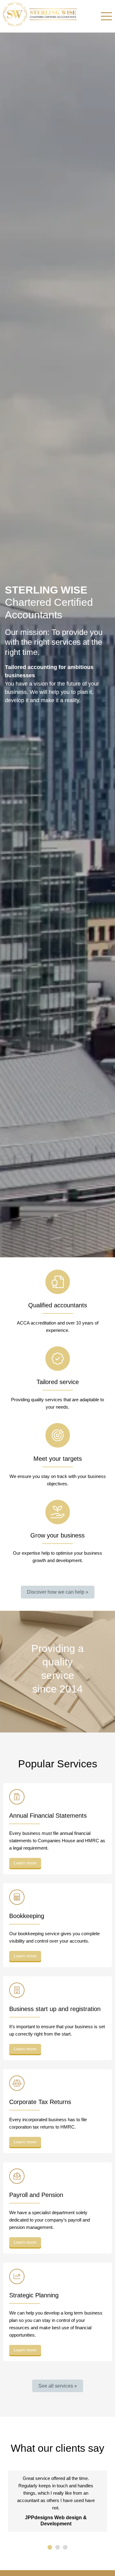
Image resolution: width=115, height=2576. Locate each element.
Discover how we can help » (58, 1592)
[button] (50, 2547)
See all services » (58, 2386)
